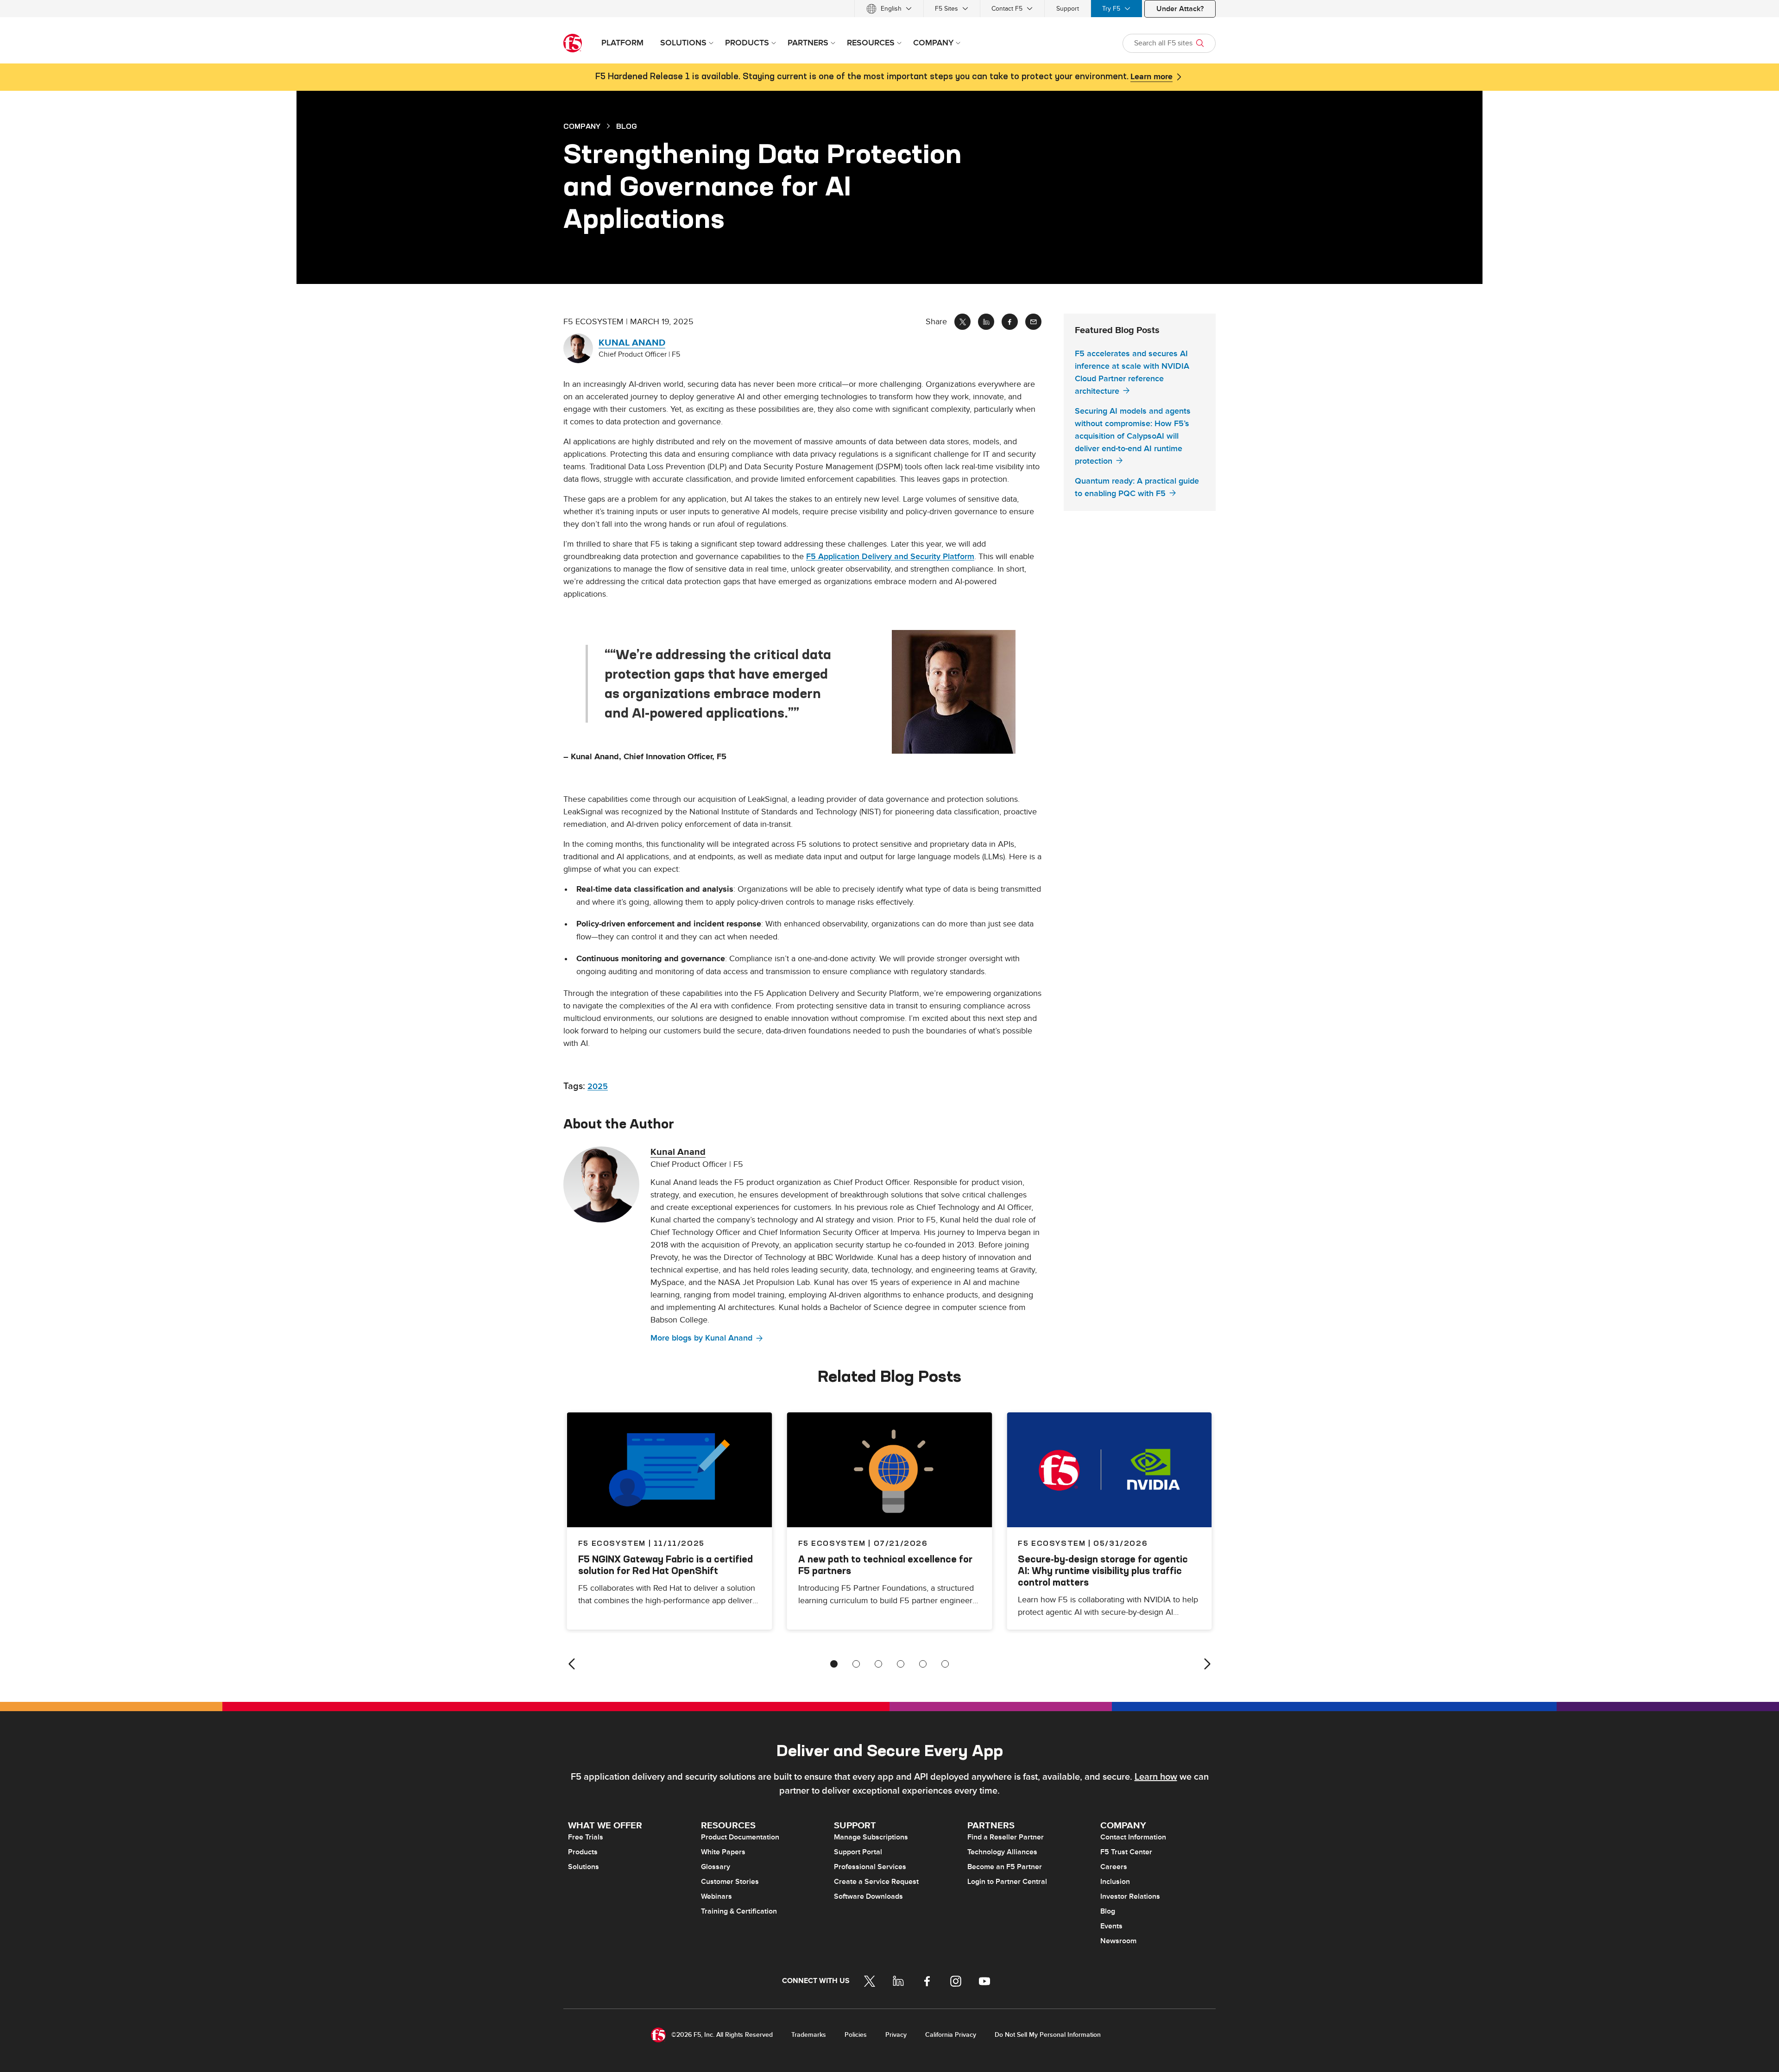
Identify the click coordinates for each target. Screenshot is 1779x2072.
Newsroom (1118, 1941)
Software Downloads (868, 1896)
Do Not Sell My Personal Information (1048, 2035)
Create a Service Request (876, 1882)
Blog (1108, 1911)
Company (582, 126)
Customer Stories (730, 1882)
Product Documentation (740, 1837)
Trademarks (809, 2035)
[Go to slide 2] (856, 1664)
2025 (598, 1086)
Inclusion (1115, 1882)
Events (1111, 1926)
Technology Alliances (1002, 1852)
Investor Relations (1130, 1896)
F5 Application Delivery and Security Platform (890, 557)
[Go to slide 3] (878, 1664)
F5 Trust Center (1126, 1852)
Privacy (896, 2035)
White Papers (723, 1852)
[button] (967, 692)
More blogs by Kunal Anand (701, 1338)
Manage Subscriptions (871, 1837)
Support (1068, 9)
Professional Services (870, 1867)
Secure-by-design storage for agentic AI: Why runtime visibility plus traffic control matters (1103, 1571)
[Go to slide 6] (945, 1664)
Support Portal (858, 1852)
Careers (1114, 1867)
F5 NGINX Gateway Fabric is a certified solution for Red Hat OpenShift (666, 1565)
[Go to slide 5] (923, 1664)
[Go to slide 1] (834, 1664)
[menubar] (889, 9)
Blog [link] (627, 126)
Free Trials (586, 1837)
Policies (856, 2035)
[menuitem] (889, 9)
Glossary (716, 1867)
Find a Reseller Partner (1006, 1837)
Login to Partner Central (1007, 1882)
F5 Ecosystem (832, 1543)
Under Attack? (1180, 9)
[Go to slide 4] (901, 1664)
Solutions (584, 1867)
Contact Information (1133, 1837)
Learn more (1151, 77)
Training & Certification (739, 1911)
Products (583, 1852)
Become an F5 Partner (1005, 1867)
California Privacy (951, 2035)
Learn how (1156, 1777)
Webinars (716, 1896)
